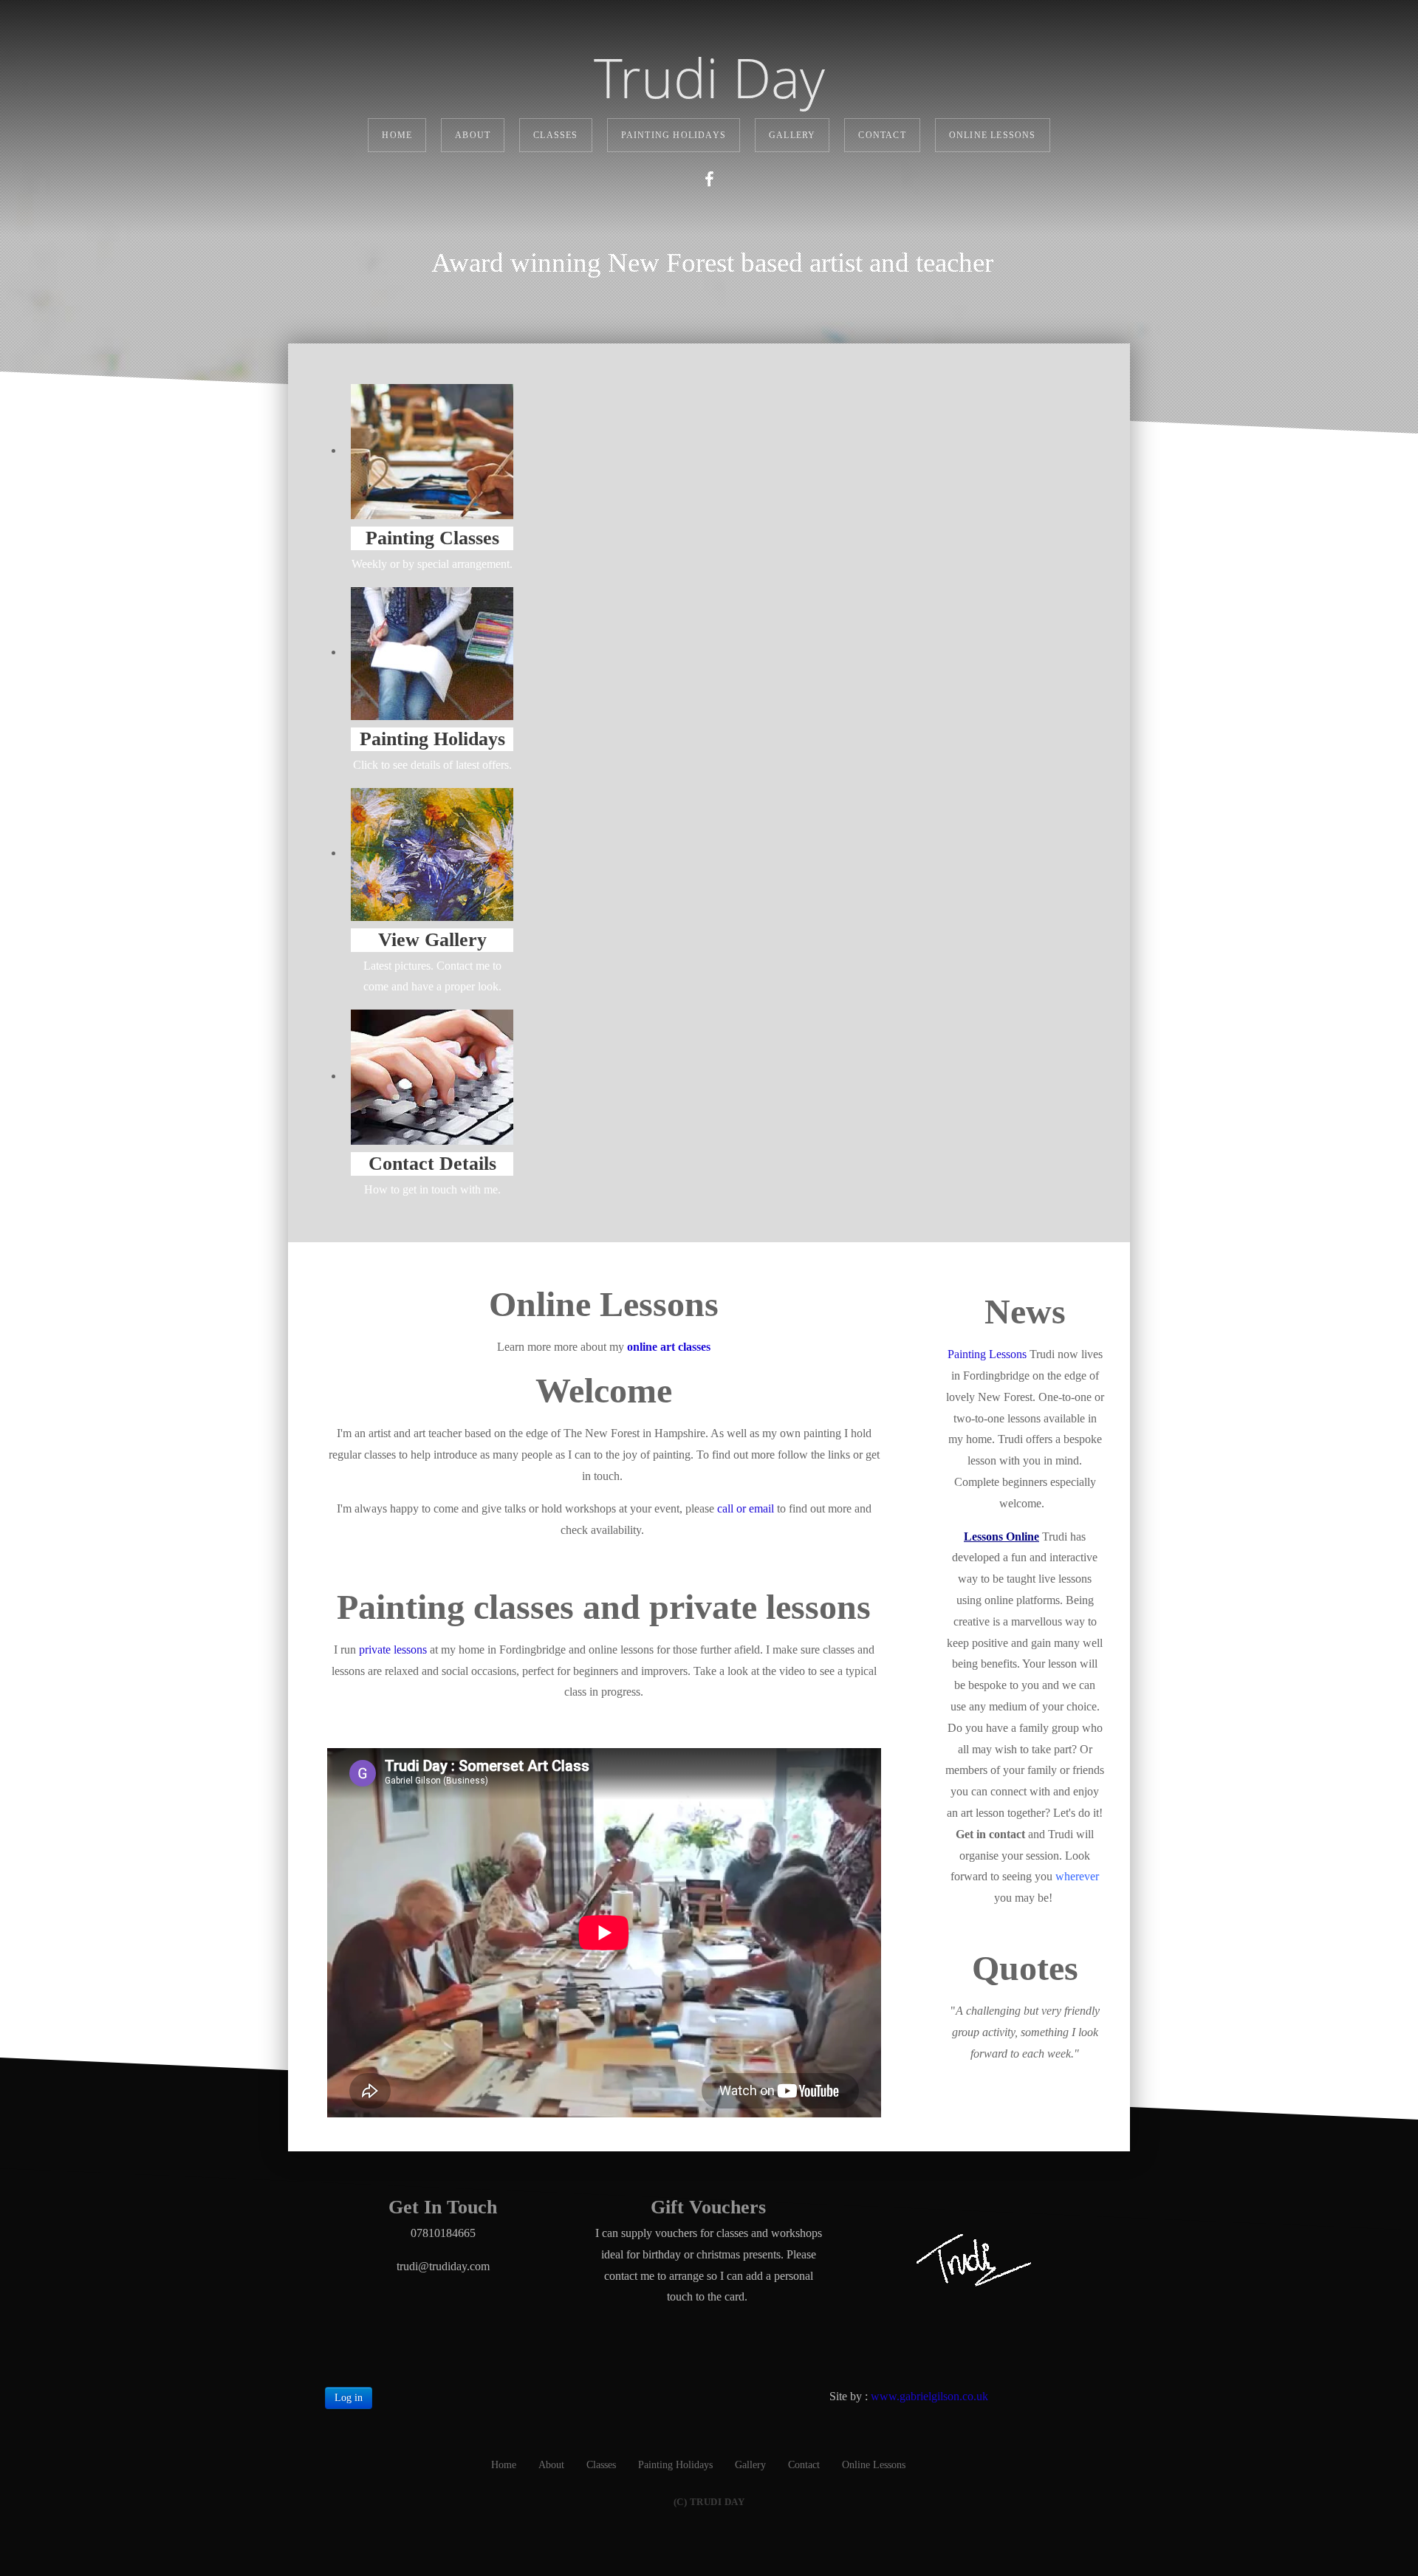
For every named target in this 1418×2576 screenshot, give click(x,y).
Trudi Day (709, 78)
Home (397, 135)
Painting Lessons (987, 1354)
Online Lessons (993, 135)
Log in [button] (349, 2398)
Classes (555, 135)
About (473, 135)
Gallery (792, 135)
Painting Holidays (674, 135)
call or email (746, 1508)
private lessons (393, 1650)
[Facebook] (709, 180)
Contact (882, 135)
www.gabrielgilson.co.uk (929, 2396)
